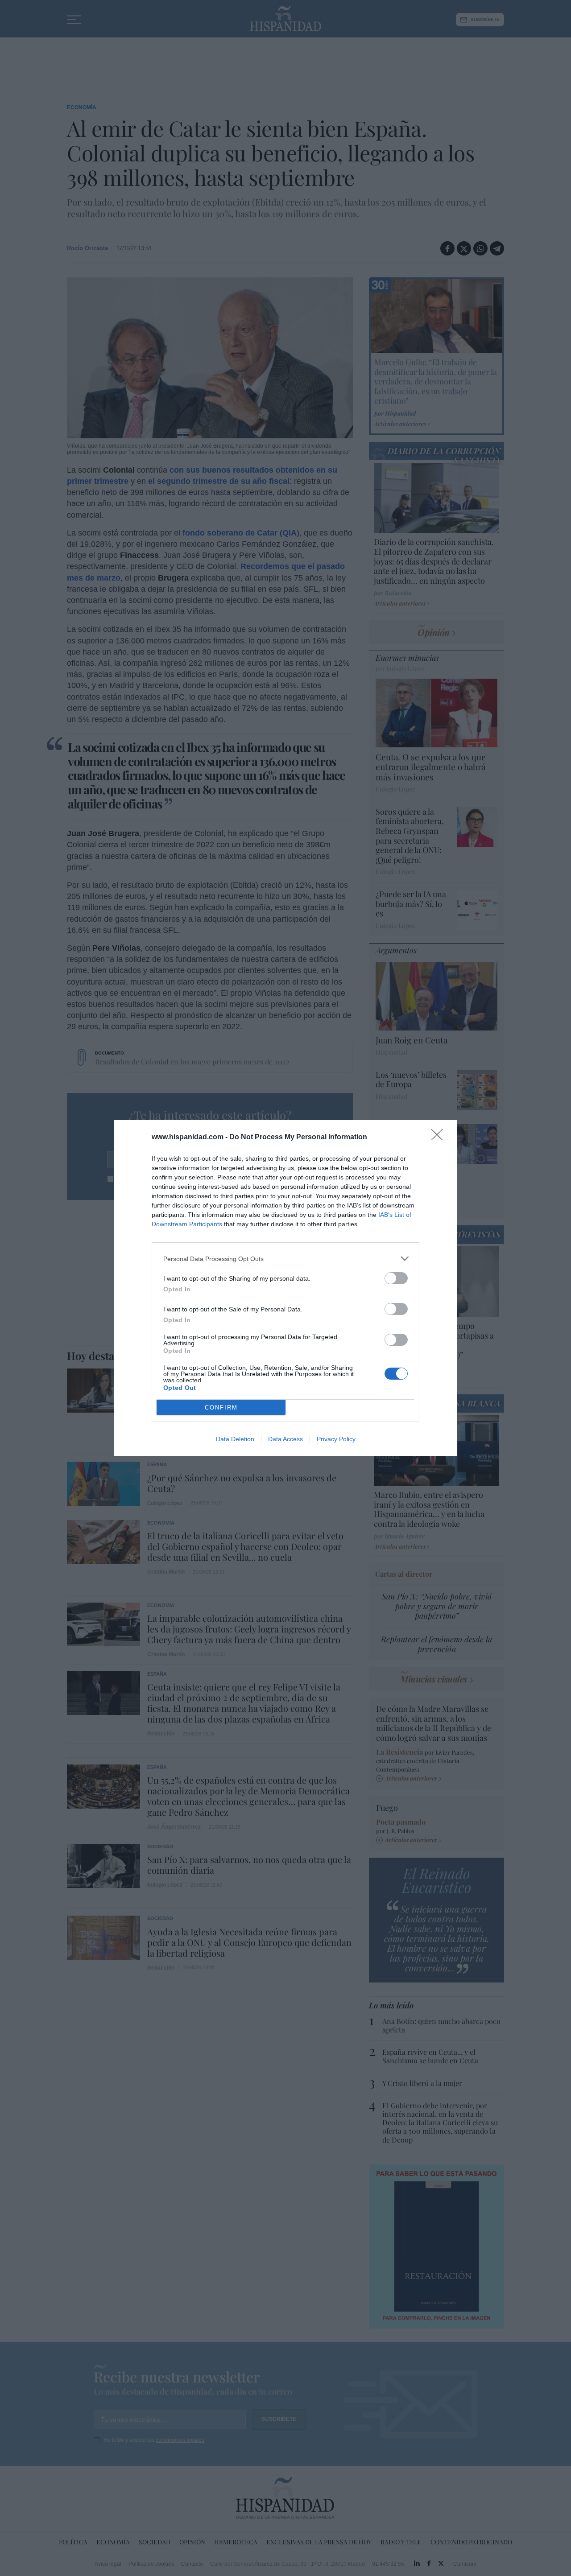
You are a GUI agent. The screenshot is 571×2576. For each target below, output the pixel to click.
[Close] (440, 1138)
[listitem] (285, 1259)
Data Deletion (235, 1439)
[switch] (396, 1278)
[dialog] (285, 1288)
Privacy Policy (336, 1439)
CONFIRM (221, 1408)
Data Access (285, 1439)
